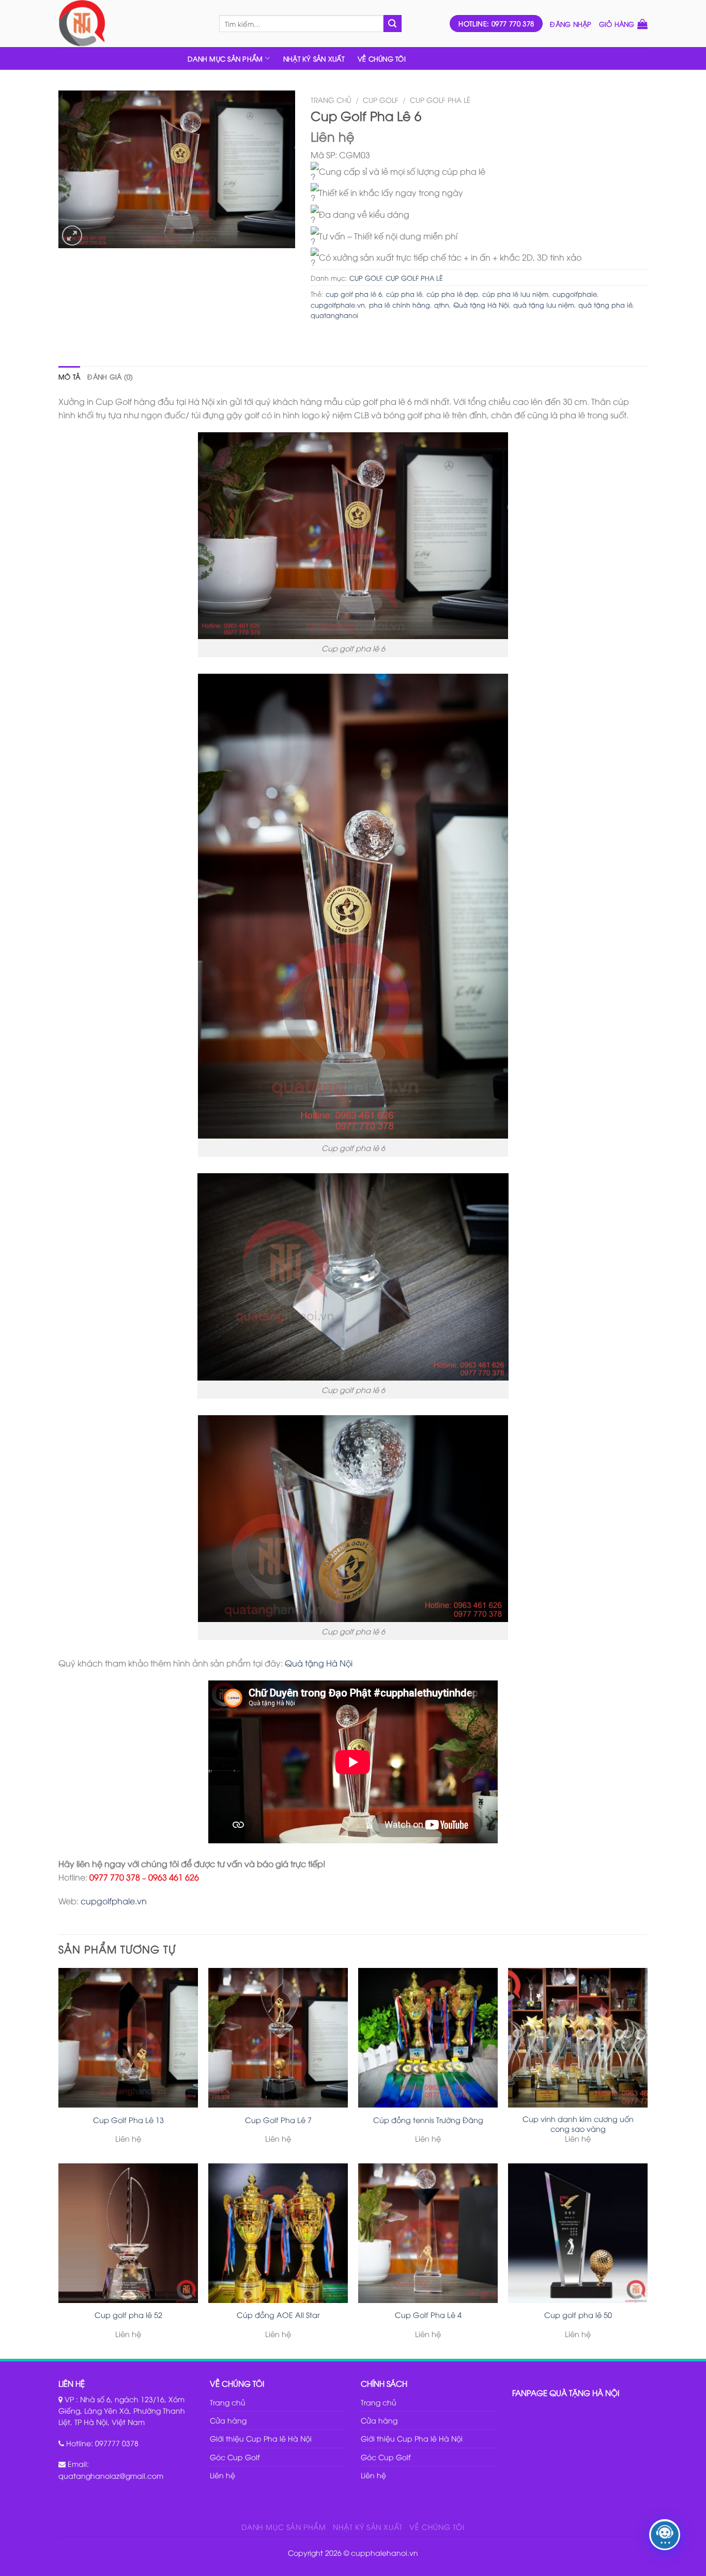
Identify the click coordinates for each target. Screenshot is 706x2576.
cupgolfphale (575, 294)
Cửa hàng (228, 2420)
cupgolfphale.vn (338, 305)
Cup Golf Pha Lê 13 (128, 2120)
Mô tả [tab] (69, 376)
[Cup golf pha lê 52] (128, 2233)
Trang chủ (331, 100)
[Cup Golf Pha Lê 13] (128, 2038)
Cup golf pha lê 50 (578, 2315)
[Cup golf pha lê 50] (578, 2233)
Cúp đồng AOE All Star (278, 2315)
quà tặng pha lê (605, 305)
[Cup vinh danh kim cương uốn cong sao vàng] (578, 2038)
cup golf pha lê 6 (354, 294)
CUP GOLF (381, 100)
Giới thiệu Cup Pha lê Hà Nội (261, 2438)
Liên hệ (222, 2475)
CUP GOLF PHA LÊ (440, 100)
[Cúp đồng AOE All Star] (278, 2233)
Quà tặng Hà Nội (481, 305)
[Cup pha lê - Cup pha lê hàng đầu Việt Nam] (131, 24)
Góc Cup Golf (235, 2457)
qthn (442, 305)
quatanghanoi (334, 315)
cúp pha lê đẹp (452, 294)
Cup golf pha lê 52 (128, 2315)
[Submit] (392, 24)
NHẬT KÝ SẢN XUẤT (314, 58)
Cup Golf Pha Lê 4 (428, 2315)
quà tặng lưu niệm (544, 305)
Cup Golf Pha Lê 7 (278, 2120)
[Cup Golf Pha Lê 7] (278, 2038)
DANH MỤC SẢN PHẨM (225, 58)
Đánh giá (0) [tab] (110, 376)
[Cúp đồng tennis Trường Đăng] (428, 2038)
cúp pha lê (404, 294)
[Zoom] (72, 236)
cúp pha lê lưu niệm (515, 294)
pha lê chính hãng (400, 305)
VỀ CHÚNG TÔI (382, 58)
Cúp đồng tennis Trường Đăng (428, 2120)
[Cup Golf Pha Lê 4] (428, 2233)
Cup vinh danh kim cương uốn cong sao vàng (578, 2124)
